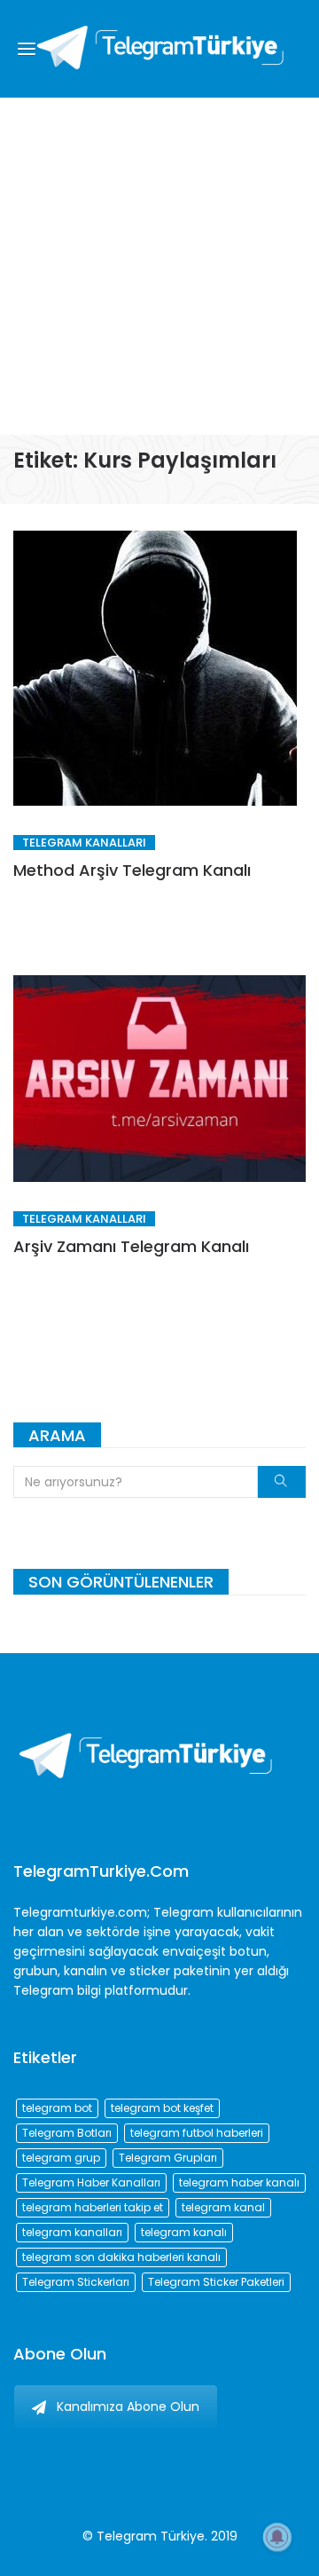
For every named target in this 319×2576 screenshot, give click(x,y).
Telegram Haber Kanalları (91, 2182)
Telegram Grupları (168, 2158)
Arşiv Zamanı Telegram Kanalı (131, 1246)
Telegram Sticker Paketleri (216, 2282)
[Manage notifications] (277, 2537)
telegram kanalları (72, 2232)
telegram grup (61, 2158)
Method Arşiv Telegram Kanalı (132, 870)
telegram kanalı (184, 2232)
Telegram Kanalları (84, 843)
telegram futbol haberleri (197, 2133)
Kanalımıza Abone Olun (128, 2407)
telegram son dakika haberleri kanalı (121, 2257)
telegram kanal (223, 2207)
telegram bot (57, 2108)
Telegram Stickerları (76, 2282)
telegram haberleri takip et (93, 2207)
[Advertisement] (159, 266)
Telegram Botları (67, 2133)
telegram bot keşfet (162, 2108)
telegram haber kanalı (239, 2182)
